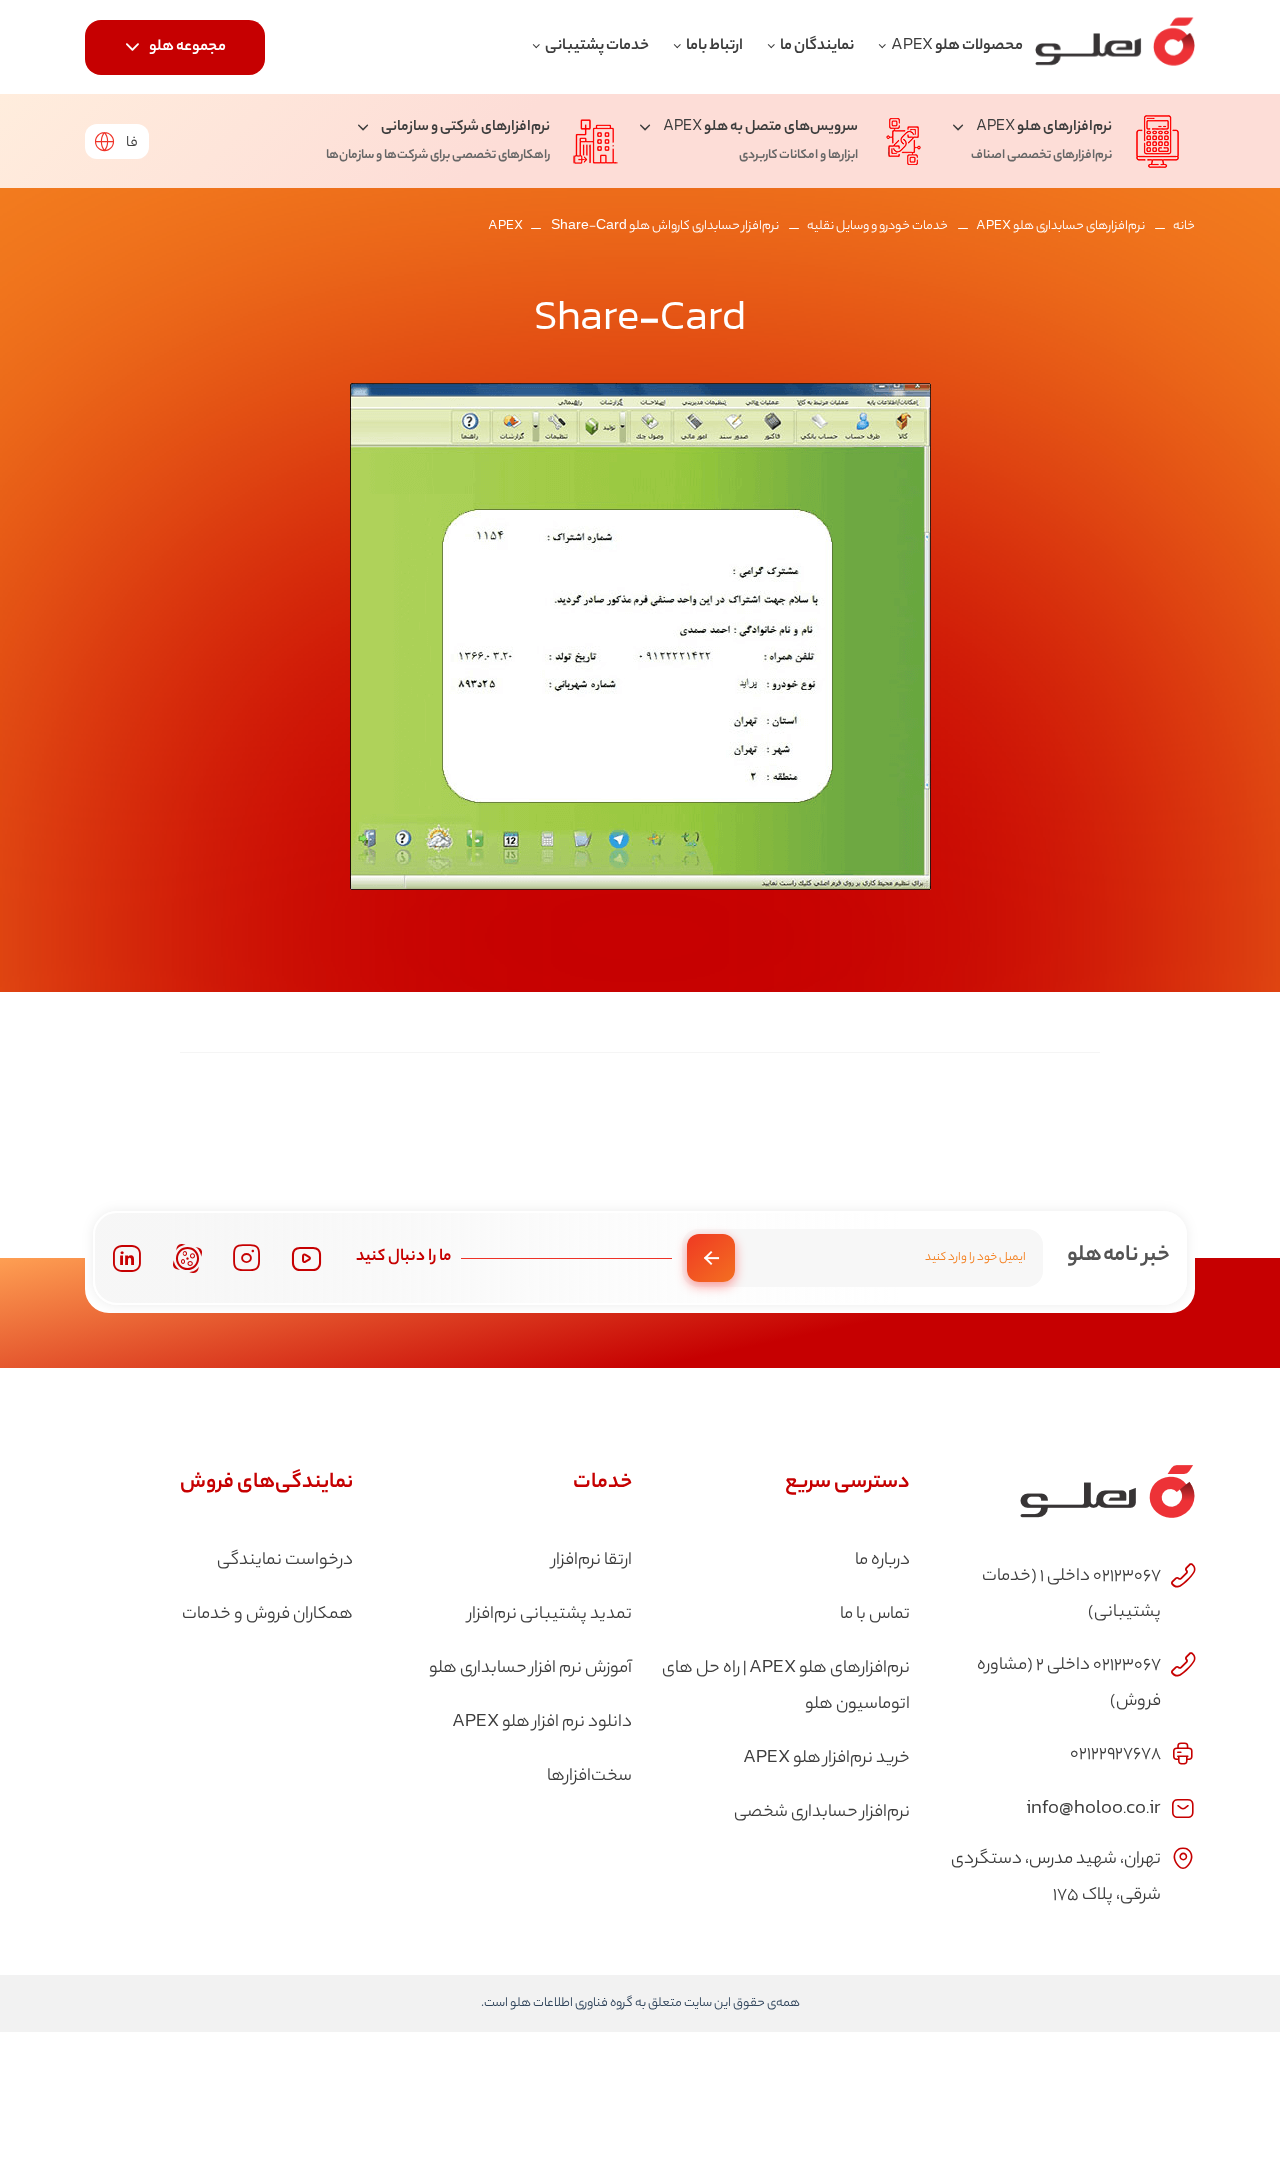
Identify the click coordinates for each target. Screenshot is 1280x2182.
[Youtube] (306, 1258)
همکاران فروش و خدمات (267, 1615)
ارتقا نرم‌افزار (592, 1561)
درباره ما (882, 1561)
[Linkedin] (126, 1258)
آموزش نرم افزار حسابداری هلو (530, 1669)
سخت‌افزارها (589, 1777)
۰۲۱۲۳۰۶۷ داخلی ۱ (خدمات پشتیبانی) (1071, 1595)
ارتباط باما (714, 46)
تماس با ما (875, 1615)
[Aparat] (187, 1258)
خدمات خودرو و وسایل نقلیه (877, 226)
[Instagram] (247, 1258)
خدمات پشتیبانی (597, 46)
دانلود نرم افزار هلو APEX (542, 1723)
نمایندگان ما (817, 46)
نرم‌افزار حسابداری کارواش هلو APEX (633, 226)
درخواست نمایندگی (285, 1561)
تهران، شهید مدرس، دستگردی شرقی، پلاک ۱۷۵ (1056, 1878)
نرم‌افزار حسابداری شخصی (822, 1813)
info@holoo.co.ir (1093, 1806)
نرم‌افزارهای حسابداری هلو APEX (1060, 226)
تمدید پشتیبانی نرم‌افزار (550, 1615)
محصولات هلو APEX (957, 46)
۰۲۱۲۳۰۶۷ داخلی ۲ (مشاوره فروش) (1069, 1684)
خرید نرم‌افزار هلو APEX (826, 1759)
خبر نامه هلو (1118, 1256)
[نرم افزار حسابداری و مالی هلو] (1115, 47)
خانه (1184, 226)
